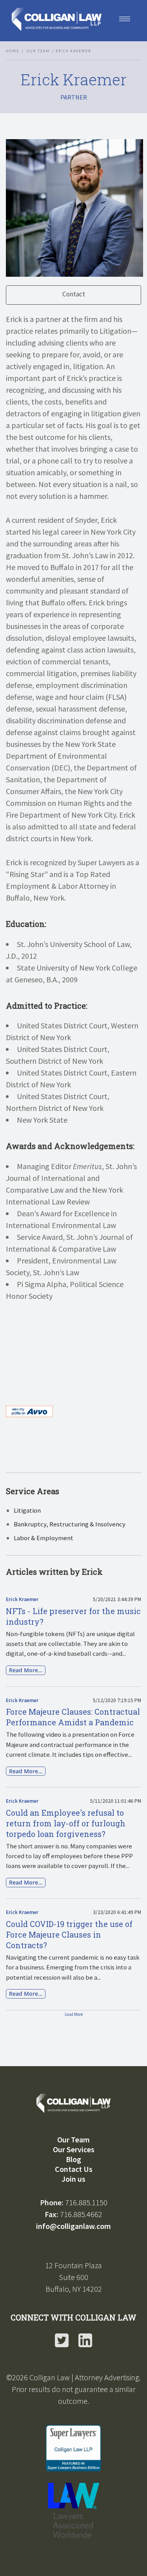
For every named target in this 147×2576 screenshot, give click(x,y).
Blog (73, 2159)
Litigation (27, 1510)
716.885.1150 (86, 2202)
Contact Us (74, 2169)
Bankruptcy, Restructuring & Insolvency (70, 1524)
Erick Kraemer (22, 1599)
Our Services (74, 2149)
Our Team (38, 51)
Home (13, 51)
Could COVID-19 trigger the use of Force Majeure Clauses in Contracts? (69, 1934)
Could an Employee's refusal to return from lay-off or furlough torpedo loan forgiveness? (66, 1823)
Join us (73, 2179)
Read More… (26, 1670)
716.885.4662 (81, 2214)
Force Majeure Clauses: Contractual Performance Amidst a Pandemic (73, 1717)
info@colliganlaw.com (73, 2226)
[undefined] (41, 1357)
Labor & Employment (44, 1538)
